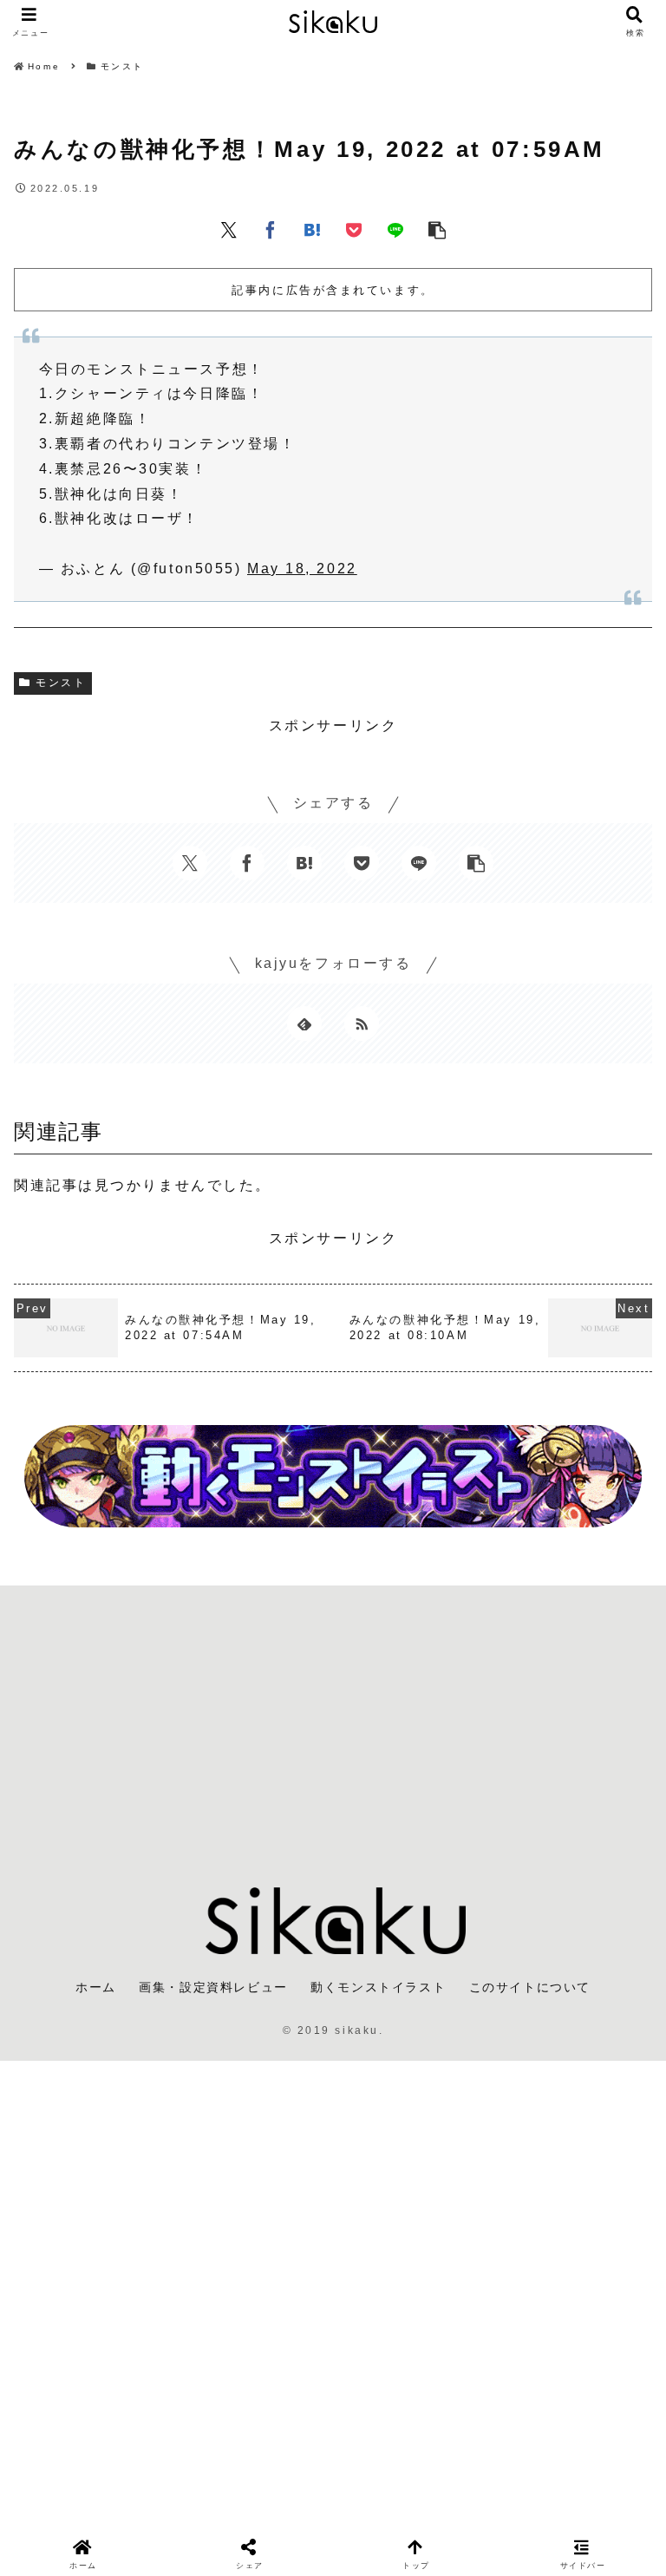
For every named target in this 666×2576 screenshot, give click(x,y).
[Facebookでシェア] (271, 229)
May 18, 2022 (302, 569)
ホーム (96, 1987)
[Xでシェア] (229, 229)
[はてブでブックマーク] (312, 229)
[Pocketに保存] (354, 229)
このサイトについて (530, 1987)
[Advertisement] (333, 1723)
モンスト (61, 683)
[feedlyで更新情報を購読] (304, 1023)
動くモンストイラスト (378, 1987)
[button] (437, 229)
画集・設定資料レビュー (213, 1987)
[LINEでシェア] (395, 229)
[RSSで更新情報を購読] (362, 1023)
